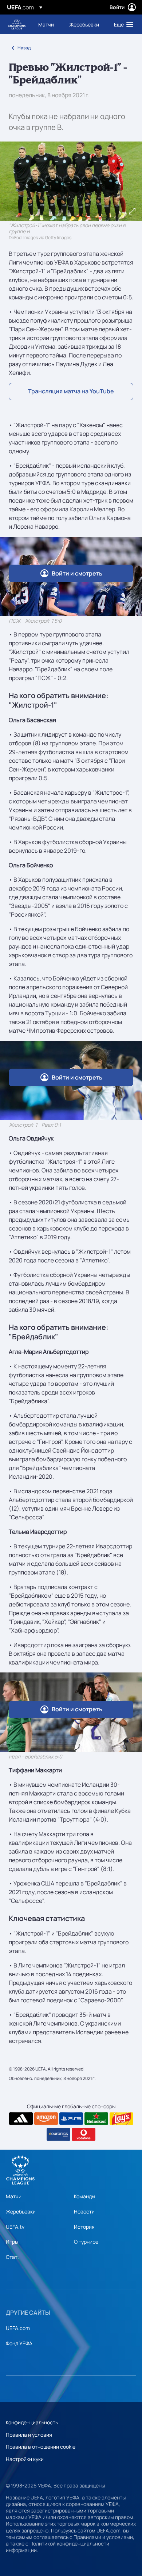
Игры (12, 2242)
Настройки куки (25, 2459)
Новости (84, 2211)
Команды (84, 2196)
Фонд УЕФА (19, 2343)
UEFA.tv (15, 2227)
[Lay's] (121, 2119)
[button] (122, 24)
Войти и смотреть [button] (77, 573)
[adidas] (21, 2119)
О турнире (86, 2242)
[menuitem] (48, 24)
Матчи (14, 2196)
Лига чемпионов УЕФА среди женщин (17, 24)
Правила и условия (29, 2435)
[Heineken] (96, 2119)
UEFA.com (18, 2328)
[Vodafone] (84, 2134)
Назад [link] (24, 48)
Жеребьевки (21, 2211)
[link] (46, 24)
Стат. (12, 2257)
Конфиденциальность (32, 2422)
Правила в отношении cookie (41, 2447)
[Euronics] (58, 2134)
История (84, 2227)
